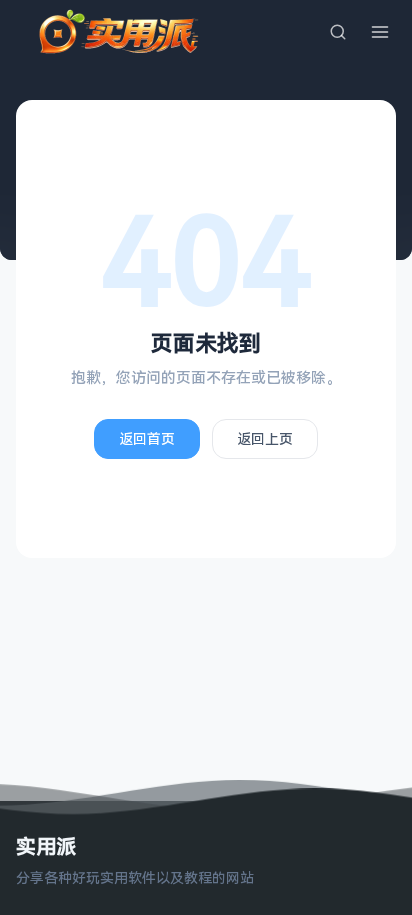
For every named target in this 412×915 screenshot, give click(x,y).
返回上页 (265, 438)
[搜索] (338, 32)
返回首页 (147, 438)
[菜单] (380, 32)
